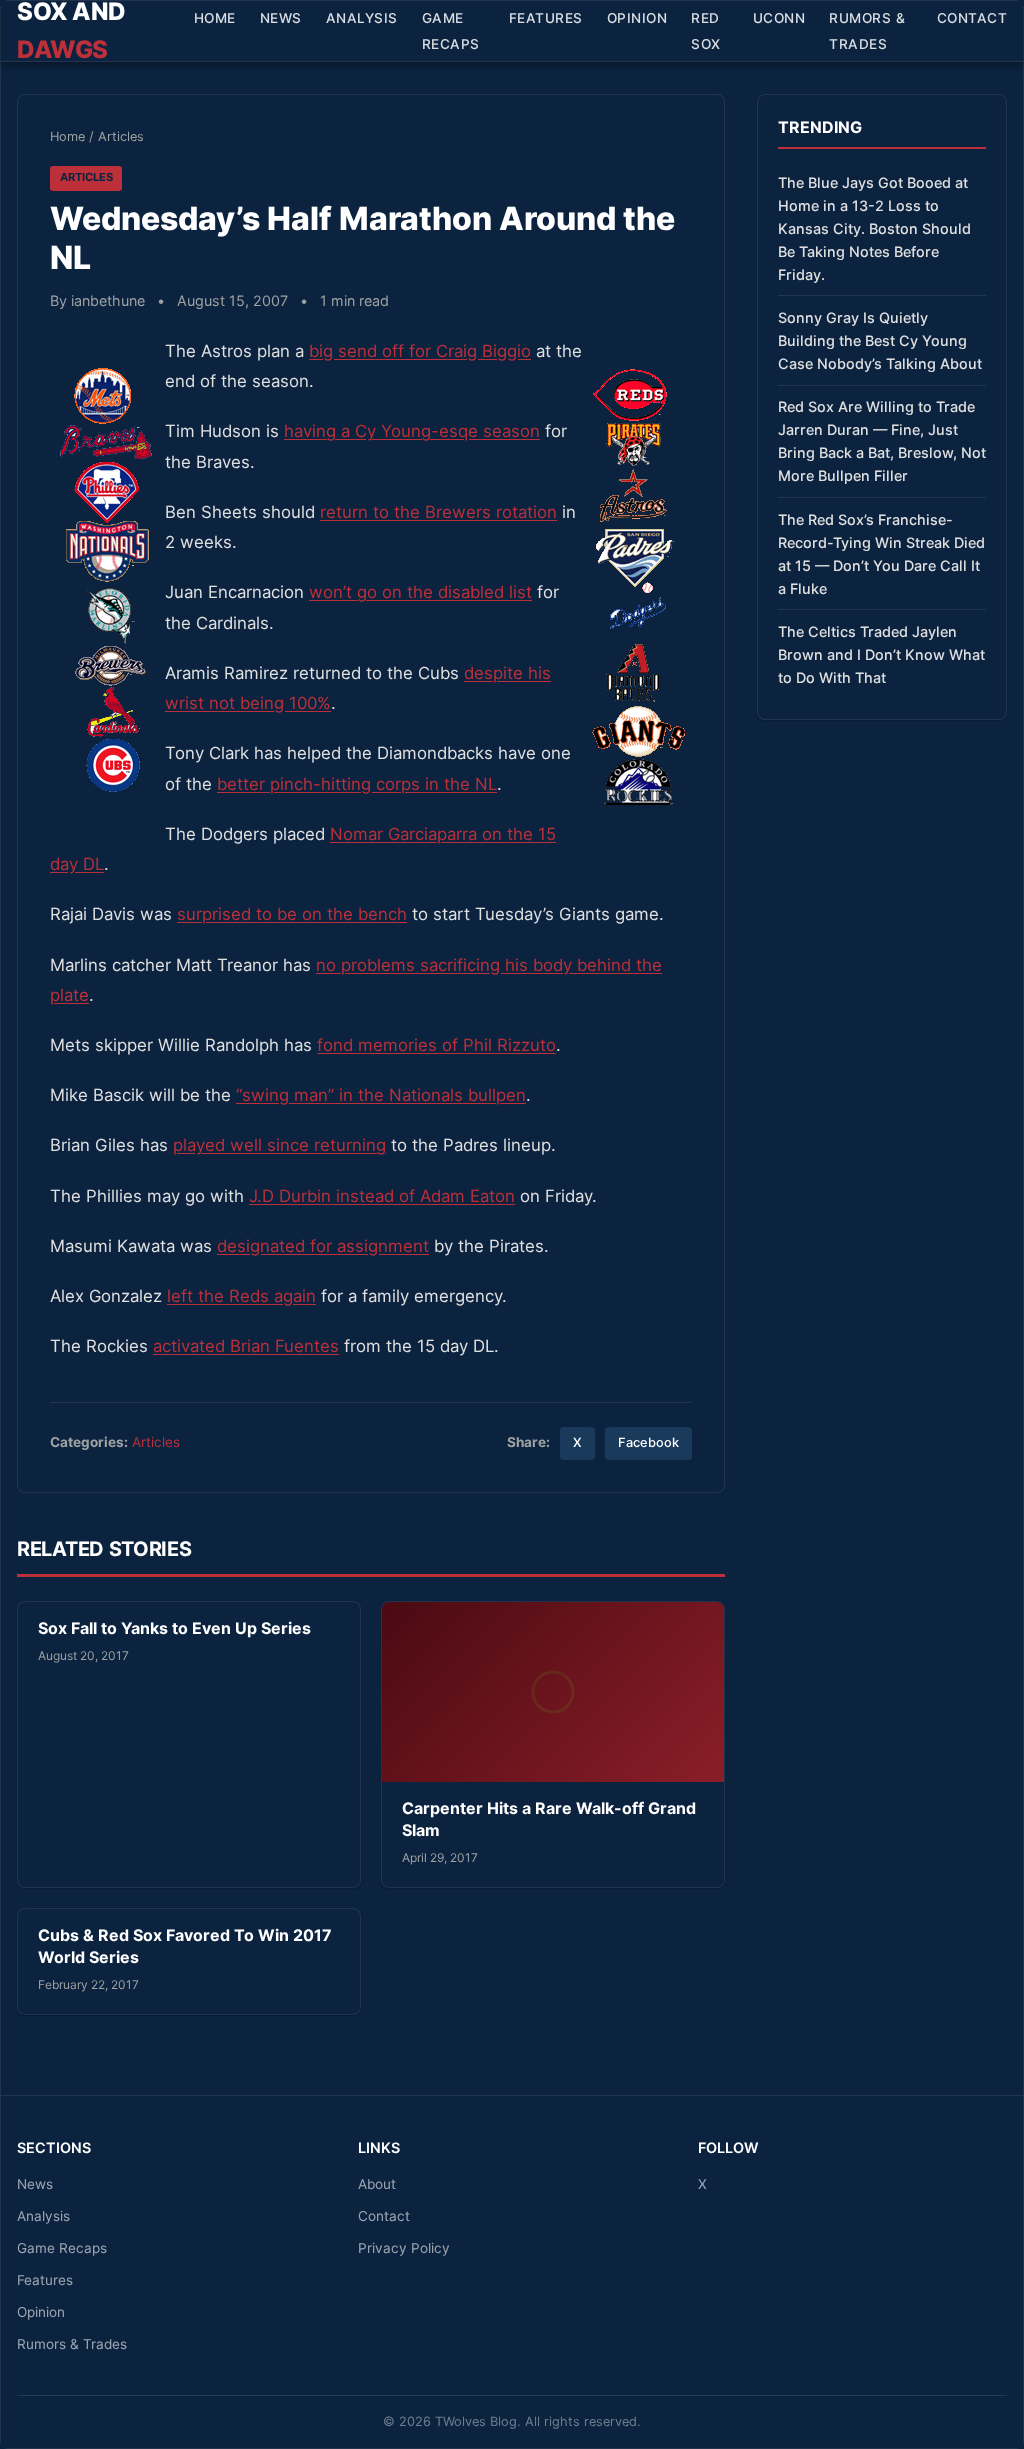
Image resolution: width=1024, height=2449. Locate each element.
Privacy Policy (404, 2248)
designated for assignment (323, 1246)
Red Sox (706, 31)
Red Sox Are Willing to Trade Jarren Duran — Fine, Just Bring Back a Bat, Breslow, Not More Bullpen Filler (882, 441)
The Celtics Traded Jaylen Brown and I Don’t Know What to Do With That (881, 654)
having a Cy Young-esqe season (412, 431)
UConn (779, 18)
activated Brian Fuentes (246, 1346)
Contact (972, 18)
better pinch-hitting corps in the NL (357, 784)
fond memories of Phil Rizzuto (436, 1045)
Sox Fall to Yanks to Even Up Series (174, 1628)
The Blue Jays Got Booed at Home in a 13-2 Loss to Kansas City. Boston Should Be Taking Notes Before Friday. (874, 228)
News (281, 18)
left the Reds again (241, 1296)
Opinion (637, 18)
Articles (121, 136)
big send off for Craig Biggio (420, 351)
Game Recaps (451, 31)
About (377, 2184)
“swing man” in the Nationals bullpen (381, 1095)
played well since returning (279, 1145)
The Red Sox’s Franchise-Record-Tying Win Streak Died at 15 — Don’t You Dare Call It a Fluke (881, 554)
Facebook (648, 1442)
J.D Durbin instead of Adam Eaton (382, 1196)
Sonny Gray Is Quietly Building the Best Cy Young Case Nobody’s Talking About (880, 340)
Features (546, 18)
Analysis (362, 18)
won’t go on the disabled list (420, 592)
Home (215, 18)
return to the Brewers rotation (438, 512)
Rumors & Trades (867, 31)
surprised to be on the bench (292, 914)
